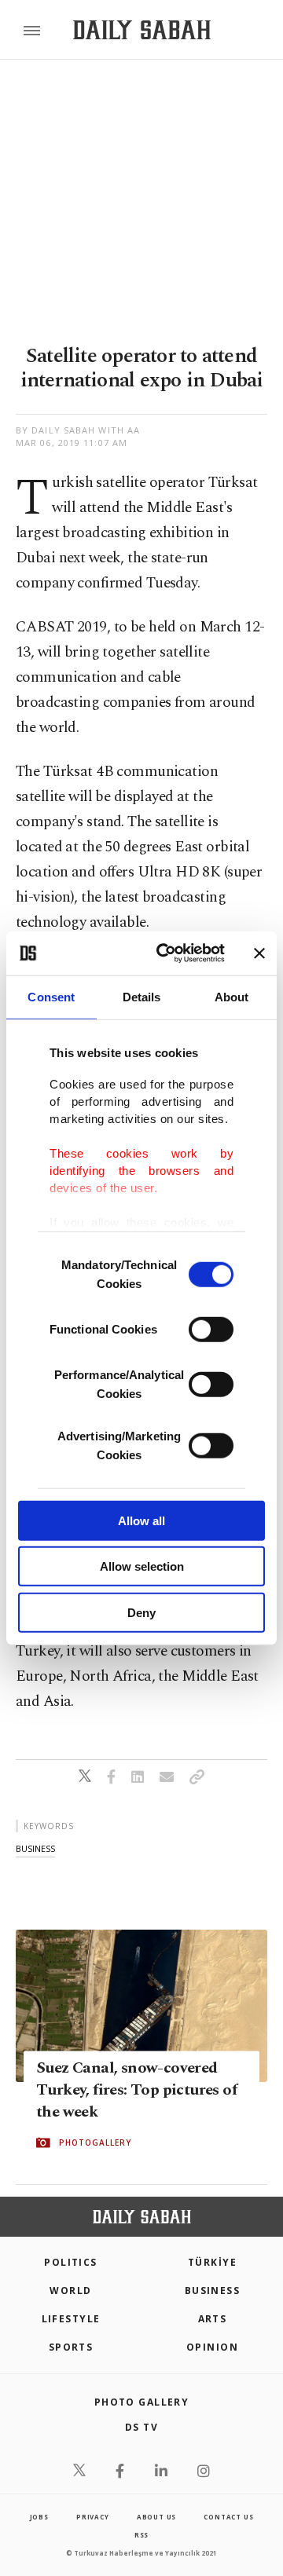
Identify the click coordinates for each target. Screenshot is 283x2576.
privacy (93, 2517)
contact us (228, 2517)
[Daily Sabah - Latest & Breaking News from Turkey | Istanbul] (142, 30)
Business (213, 2291)
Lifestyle (71, 2319)
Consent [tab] (51, 996)
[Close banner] (259, 953)
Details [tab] (142, 996)
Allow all (141, 1520)
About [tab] (232, 996)
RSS (141, 2535)
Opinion (212, 2347)
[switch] (211, 1329)
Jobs (39, 2517)
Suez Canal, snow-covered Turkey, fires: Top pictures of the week (136, 2090)
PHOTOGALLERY (95, 2142)
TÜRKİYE (212, 2262)
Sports (71, 2347)
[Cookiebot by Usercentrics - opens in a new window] (166, 953)
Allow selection (142, 1566)
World (70, 2291)
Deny (141, 1612)
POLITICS (71, 2262)
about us (156, 2517)
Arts (213, 2319)
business (35, 1848)
